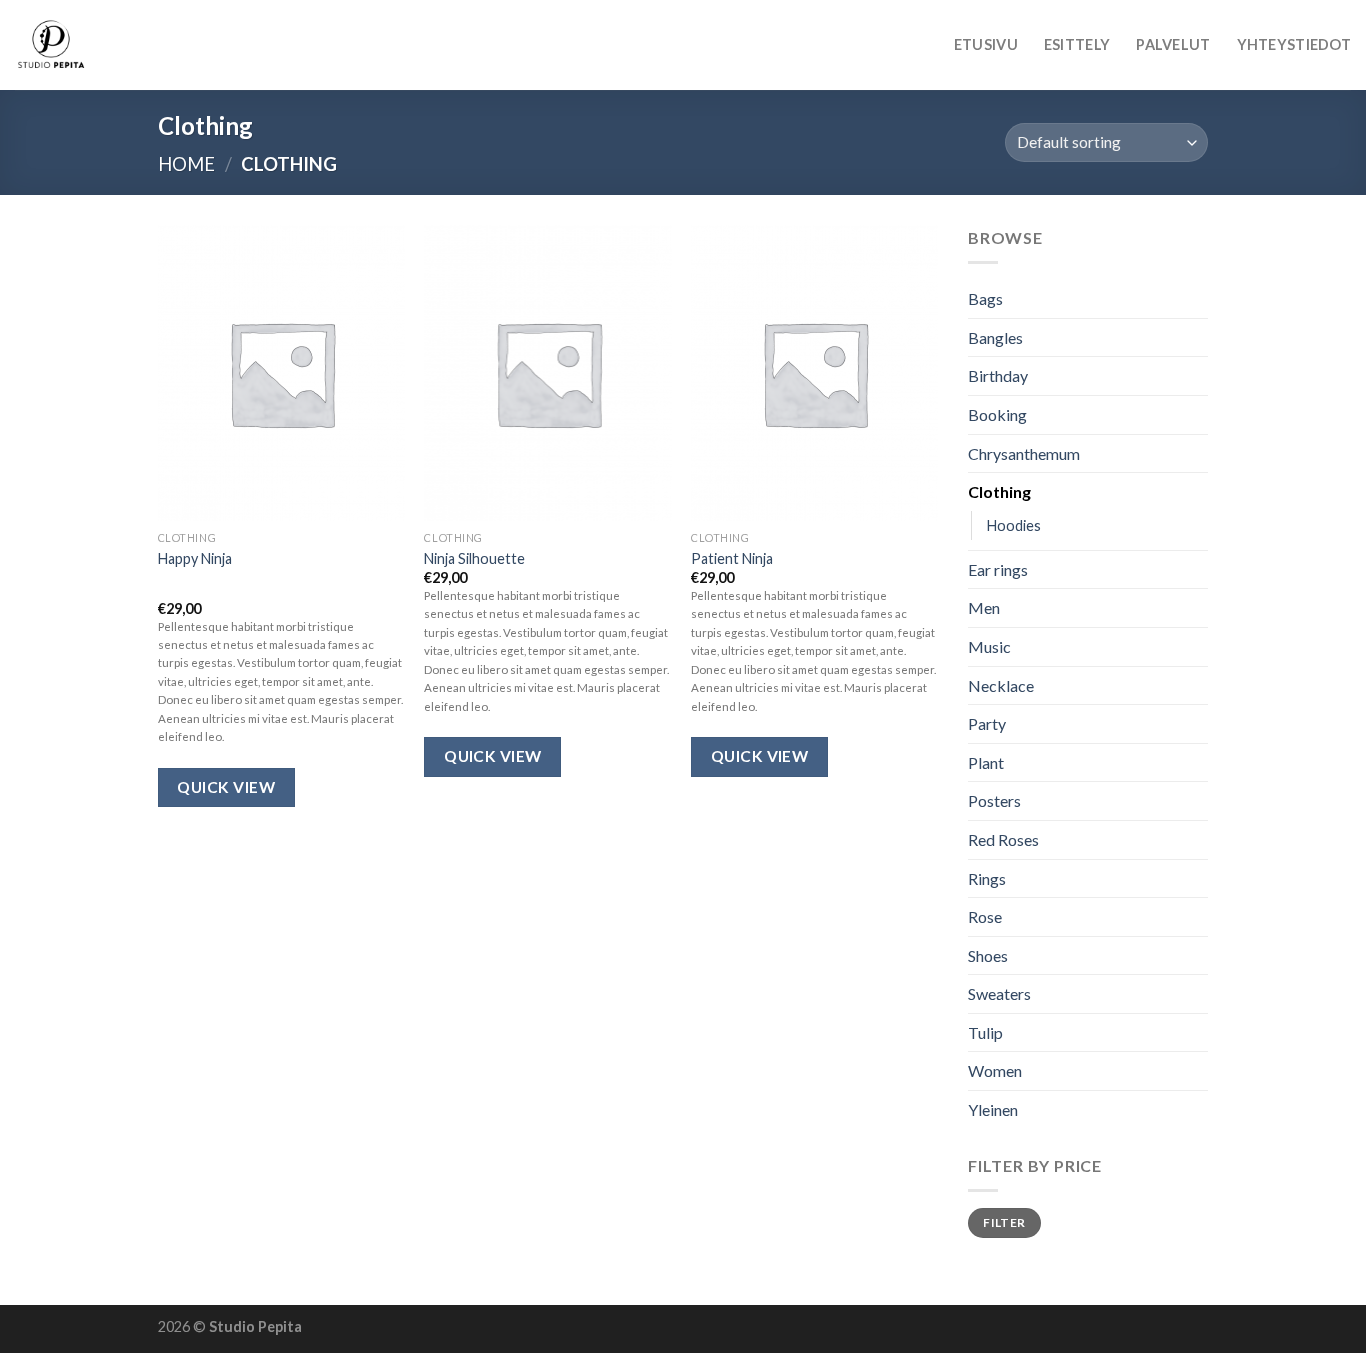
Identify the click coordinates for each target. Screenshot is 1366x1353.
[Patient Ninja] (814, 373)
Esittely (1077, 44)
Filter (1004, 1222)
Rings (987, 878)
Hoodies (1014, 525)
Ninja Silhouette (474, 558)
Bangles (995, 337)
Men (984, 608)
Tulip (985, 1032)
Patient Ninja (732, 558)
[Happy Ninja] (281, 373)
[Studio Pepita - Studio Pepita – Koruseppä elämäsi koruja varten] (115, 45)
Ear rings (998, 569)
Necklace (1001, 685)
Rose (985, 916)
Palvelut (1173, 44)
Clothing (999, 491)
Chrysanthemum (1024, 453)
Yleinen (993, 1109)
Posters (994, 801)
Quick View (226, 787)
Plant (986, 762)
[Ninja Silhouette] (547, 373)
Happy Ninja (195, 558)
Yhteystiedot (1294, 44)
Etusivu (986, 44)
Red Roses (1003, 839)
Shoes (988, 955)
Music (989, 646)
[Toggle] (1200, 492)
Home (186, 164)
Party (987, 723)
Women (995, 1071)
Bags (985, 298)
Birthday (998, 376)
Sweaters (999, 994)
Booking (997, 414)
